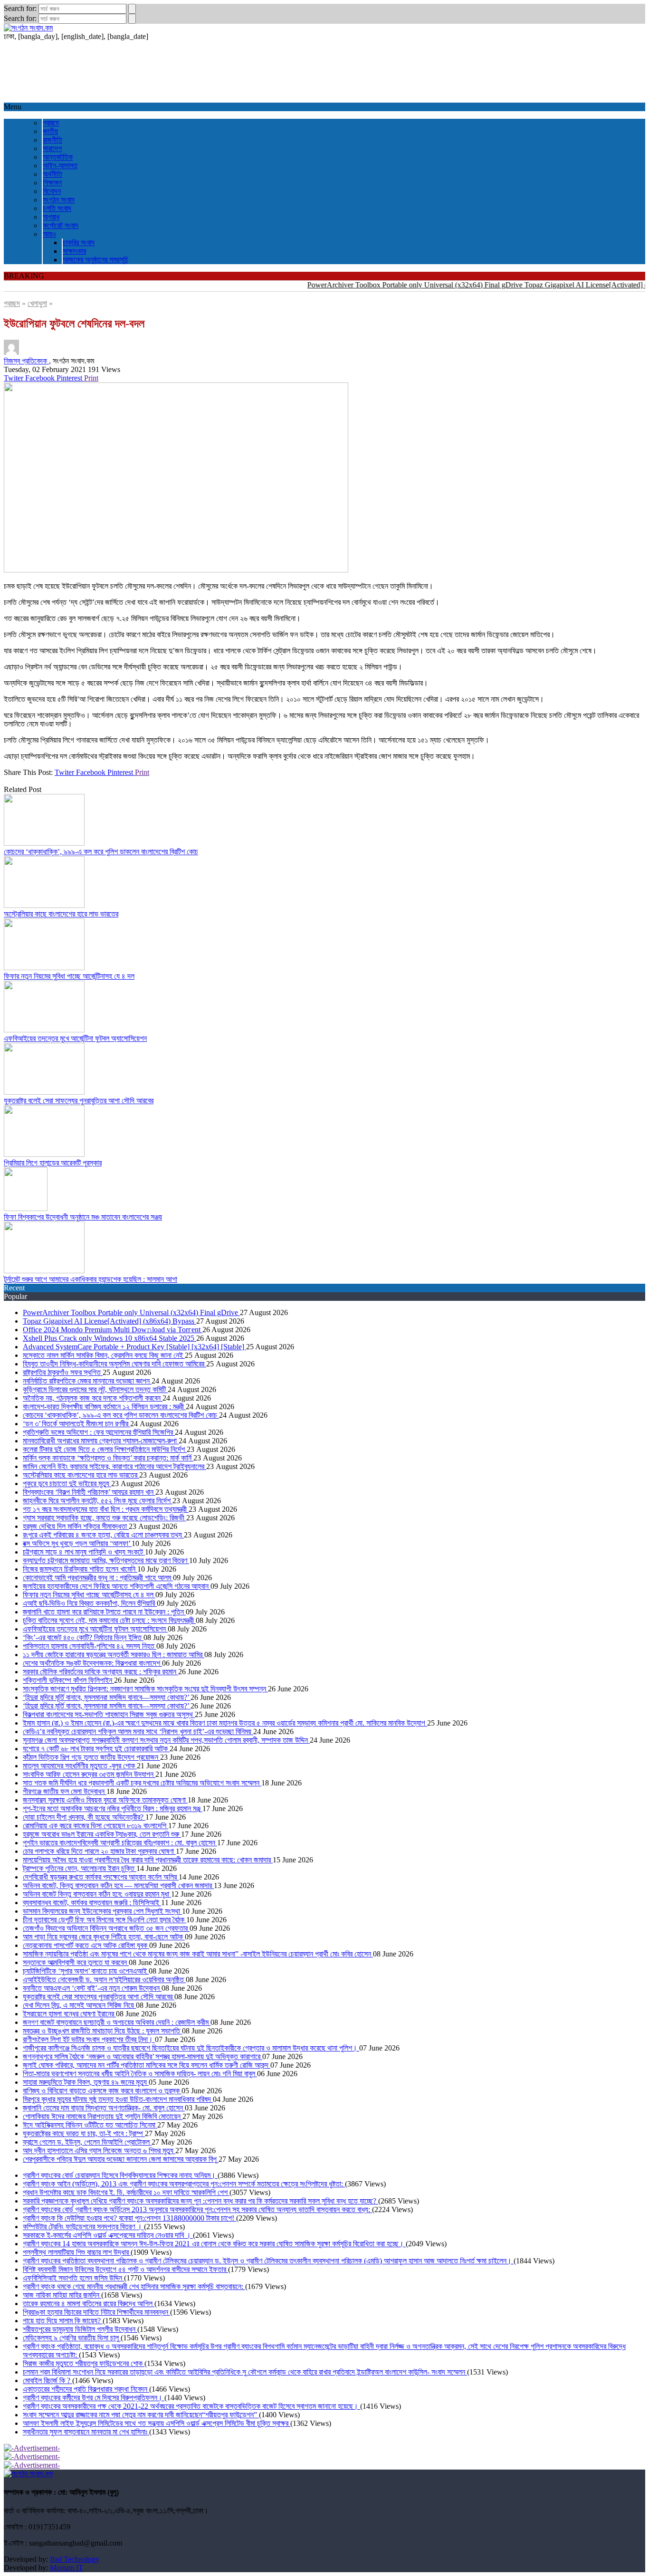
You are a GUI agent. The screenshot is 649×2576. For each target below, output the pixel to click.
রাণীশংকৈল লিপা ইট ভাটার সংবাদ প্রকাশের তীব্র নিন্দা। (89, 2039)
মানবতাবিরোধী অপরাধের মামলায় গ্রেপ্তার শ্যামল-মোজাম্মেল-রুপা (101, 1441)
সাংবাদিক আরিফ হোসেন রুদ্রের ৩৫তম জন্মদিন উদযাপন (89, 1774)
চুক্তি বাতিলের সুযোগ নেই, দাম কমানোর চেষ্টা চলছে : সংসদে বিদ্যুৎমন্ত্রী (109, 1620)
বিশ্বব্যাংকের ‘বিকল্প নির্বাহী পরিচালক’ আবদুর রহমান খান (89, 1492)
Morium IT (67, 2568)
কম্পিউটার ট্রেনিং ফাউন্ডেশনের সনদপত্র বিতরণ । (83, 2227)
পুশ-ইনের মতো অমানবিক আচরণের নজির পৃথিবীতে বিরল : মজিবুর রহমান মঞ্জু (113, 1808)
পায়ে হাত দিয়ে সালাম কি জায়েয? (63, 2321)
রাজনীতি (52, 140)
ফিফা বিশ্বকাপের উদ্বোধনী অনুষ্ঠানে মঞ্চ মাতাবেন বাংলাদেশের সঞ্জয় (83, 1217)
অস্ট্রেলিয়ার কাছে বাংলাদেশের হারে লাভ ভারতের (61, 914)
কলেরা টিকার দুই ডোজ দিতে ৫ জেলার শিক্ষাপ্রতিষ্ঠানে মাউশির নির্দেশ (105, 1449)
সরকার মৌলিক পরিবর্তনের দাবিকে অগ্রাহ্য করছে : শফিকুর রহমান (100, 1672)
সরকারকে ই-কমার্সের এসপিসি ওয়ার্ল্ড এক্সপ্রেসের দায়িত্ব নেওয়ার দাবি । (108, 2235)
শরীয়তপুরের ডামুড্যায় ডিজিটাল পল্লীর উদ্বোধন (80, 2329)
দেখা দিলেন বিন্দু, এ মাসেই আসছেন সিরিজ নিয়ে (79, 2005)
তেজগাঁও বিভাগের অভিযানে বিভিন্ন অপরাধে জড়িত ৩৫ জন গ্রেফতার (106, 1928)
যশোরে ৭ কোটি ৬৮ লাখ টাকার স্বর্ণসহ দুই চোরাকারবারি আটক (96, 1749)
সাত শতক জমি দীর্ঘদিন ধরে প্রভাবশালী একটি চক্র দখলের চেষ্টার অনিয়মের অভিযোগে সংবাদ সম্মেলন (142, 1783)
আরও (49, 234)
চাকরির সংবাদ (79, 243)
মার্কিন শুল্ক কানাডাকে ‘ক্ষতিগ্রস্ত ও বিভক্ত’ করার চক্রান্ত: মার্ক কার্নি (108, 1458)
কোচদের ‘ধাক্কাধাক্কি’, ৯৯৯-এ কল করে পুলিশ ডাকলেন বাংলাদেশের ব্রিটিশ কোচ (101, 852)
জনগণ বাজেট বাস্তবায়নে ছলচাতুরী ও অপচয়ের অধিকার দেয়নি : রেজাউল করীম (117, 2022)
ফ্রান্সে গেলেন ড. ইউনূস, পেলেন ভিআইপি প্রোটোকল (87, 2142)
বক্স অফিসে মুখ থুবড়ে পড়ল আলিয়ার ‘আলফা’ (77, 1543)
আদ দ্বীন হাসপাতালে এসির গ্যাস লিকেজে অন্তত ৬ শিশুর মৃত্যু (99, 2151)
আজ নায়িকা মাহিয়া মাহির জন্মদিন (62, 2295)
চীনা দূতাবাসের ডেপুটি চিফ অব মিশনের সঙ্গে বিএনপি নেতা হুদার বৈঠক (105, 1920)
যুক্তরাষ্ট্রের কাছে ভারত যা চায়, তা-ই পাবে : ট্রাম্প (84, 2133)
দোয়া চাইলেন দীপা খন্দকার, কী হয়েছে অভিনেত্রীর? (84, 1817)
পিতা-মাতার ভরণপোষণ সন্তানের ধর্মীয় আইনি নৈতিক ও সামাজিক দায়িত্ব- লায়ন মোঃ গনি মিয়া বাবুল (140, 2074)
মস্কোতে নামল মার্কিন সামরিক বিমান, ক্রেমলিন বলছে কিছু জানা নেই (104, 1355)
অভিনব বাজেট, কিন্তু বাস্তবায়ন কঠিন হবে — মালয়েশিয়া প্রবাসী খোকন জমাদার (118, 1885)
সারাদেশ (52, 148)
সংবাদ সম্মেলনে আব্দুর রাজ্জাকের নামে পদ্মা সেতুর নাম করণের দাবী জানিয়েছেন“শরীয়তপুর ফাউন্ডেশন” (141, 2415)
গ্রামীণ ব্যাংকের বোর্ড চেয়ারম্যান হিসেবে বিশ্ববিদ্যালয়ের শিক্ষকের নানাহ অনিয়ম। (120, 2175)
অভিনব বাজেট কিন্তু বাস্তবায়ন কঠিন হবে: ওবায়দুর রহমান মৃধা (97, 1894)
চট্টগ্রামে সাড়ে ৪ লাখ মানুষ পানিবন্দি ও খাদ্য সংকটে (84, 1552)
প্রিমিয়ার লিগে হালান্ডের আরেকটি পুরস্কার (53, 1163)
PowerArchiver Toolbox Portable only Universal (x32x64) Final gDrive (388, 285)
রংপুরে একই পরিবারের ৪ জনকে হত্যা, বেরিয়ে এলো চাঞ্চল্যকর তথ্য (103, 1535)
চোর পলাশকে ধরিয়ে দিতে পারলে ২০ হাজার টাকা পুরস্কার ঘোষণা (99, 1851)
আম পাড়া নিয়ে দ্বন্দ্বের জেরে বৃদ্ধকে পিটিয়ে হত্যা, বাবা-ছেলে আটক (104, 1937)
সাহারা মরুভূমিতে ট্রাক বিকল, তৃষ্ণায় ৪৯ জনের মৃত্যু (86, 2082)
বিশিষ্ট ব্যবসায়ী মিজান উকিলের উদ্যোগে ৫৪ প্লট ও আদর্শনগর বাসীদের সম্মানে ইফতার (125, 2269)
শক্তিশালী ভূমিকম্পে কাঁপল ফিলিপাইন (68, 1680)
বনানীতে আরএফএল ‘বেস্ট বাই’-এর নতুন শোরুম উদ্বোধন (92, 1988)
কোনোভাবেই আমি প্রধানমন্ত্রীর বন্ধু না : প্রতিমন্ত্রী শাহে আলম (98, 1578)
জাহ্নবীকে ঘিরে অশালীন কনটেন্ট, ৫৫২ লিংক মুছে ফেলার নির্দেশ (98, 1501)
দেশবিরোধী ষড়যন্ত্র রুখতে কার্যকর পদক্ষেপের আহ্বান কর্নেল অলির (101, 1877)
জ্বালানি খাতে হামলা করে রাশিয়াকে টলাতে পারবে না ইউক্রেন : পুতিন (104, 1612)
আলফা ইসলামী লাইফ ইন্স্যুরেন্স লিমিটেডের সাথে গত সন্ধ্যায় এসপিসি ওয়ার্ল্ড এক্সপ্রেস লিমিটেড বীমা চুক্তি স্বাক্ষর (157, 2423)
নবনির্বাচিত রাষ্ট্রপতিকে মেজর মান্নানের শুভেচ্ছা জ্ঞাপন (87, 1381)
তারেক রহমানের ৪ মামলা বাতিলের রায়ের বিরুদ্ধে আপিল (89, 2304)
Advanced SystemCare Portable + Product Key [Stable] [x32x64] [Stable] (134, 1347)
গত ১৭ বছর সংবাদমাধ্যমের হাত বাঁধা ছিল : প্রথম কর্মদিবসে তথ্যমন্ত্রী (106, 1509)
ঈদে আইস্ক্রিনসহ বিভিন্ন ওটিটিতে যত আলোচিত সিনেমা (90, 2125)
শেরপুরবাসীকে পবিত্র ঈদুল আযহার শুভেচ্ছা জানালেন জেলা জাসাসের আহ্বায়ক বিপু (121, 2159)
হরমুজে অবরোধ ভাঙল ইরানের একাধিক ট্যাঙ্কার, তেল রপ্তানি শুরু (102, 1834)
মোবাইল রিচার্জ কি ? (48, 2380)
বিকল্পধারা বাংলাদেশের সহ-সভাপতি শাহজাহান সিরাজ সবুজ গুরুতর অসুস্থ (109, 1714)
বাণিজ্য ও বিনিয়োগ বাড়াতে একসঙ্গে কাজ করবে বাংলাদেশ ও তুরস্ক (102, 2091)
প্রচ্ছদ (51, 123)
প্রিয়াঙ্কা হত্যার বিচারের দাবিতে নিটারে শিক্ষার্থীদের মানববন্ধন (96, 2312)
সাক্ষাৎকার (74, 251)
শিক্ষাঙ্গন (52, 183)
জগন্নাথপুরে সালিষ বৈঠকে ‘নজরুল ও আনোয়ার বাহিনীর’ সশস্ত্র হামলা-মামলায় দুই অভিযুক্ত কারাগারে (143, 2056)
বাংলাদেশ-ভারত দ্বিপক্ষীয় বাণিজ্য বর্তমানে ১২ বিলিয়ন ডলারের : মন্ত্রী (104, 1407)
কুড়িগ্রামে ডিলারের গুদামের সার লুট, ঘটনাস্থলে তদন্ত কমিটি (95, 1389)
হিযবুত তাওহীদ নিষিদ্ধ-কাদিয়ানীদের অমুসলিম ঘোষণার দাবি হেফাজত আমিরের (115, 1364)
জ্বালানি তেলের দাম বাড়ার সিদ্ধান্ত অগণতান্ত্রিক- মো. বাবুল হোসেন (104, 2108)
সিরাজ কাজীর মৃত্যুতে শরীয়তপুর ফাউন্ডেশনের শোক (84, 2363)
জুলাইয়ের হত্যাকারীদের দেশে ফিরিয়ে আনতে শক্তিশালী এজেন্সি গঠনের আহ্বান (117, 1586)
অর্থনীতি (52, 174)
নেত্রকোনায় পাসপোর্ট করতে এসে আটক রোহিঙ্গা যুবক (86, 1945)
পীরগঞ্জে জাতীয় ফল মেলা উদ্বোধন (65, 1791)
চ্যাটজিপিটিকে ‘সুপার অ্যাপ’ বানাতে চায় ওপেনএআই (86, 1971)
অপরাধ (51, 217)
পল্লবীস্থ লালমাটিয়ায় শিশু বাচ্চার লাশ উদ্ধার (77, 2252)
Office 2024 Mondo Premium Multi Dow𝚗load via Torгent (113, 1330)
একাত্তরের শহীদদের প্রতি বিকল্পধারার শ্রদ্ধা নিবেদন (86, 2389)
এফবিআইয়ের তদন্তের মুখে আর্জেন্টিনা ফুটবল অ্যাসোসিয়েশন (75, 1038)
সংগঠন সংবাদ (59, 200)
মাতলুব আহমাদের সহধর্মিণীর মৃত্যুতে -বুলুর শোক (80, 1766)
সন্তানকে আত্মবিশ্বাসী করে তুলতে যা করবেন (76, 1962)
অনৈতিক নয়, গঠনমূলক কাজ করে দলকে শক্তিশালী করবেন (93, 1398)
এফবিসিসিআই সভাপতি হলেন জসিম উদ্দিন (73, 2278)
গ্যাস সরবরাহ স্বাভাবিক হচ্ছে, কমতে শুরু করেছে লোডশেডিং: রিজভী (105, 1518)
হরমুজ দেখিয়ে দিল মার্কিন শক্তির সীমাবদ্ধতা (76, 1526)
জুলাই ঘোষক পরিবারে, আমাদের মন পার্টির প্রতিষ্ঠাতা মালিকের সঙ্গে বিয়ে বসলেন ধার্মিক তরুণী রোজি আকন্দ (147, 2065)
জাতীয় (50, 131)
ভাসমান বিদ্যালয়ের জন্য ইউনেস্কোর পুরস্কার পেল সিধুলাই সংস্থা (102, 1911)
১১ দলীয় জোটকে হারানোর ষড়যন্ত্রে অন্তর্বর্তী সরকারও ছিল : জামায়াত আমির (114, 1655)
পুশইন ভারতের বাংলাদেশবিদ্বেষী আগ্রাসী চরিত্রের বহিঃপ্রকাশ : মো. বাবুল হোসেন (120, 1843)
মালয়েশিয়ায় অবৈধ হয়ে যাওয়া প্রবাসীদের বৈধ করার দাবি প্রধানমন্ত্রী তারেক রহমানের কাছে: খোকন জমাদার (148, 1860)
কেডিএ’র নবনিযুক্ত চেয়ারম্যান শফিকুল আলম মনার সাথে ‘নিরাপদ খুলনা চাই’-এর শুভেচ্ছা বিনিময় (138, 1732)
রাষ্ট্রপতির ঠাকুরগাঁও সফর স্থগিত (63, 1372)
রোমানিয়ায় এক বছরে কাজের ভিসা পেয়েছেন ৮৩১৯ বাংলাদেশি (95, 1826)
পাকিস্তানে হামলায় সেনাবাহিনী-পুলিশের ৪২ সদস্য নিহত (90, 1646)
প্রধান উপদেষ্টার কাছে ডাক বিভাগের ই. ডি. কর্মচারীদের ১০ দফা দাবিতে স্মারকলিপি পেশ (126, 2192)
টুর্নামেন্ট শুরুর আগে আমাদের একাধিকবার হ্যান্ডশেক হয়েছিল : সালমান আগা (91, 1279)
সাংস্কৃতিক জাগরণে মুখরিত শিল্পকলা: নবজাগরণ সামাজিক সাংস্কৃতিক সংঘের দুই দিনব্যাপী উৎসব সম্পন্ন (145, 1689)
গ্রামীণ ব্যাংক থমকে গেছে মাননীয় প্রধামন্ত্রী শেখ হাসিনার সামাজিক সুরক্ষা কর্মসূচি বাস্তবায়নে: (134, 2286)
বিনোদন (52, 191)
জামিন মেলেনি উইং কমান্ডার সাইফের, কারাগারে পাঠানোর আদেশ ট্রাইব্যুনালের (115, 1466)
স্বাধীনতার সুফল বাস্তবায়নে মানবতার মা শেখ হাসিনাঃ (86, 2432)
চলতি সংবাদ (57, 208)
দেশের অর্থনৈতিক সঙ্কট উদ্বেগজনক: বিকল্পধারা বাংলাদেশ (92, 1663)
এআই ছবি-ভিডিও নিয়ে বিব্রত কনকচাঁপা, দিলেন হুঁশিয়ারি (90, 1603)
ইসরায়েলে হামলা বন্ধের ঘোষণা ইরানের (69, 2014)
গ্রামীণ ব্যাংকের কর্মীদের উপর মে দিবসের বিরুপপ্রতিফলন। (94, 2398)
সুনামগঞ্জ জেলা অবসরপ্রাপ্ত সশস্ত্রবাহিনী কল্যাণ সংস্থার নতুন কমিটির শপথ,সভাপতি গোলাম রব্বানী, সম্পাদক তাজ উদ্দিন (166, 1740)
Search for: (20, 8)
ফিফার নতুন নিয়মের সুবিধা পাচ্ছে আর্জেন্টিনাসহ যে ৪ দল (69, 976)
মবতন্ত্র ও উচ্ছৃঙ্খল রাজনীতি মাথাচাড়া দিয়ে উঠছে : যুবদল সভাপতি (102, 2031)
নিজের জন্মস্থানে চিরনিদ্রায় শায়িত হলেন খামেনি (80, 1569)
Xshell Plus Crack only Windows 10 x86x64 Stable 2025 (110, 1338)
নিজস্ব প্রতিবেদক (26, 361)
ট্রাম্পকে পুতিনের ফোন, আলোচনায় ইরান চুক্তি (80, 1868)
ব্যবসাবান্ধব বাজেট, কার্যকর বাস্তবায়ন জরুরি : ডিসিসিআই (92, 1903)
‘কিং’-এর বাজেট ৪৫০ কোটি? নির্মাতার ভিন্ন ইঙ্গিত (83, 1637)
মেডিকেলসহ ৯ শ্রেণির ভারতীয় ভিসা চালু (72, 2338)
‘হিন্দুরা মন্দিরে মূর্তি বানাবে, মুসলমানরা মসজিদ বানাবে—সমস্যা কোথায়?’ (107, 1697)
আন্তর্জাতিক (58, 157)
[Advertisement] (289, 72)
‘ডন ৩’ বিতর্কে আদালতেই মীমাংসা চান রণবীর (76, 1424)
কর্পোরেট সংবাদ (61, 225)
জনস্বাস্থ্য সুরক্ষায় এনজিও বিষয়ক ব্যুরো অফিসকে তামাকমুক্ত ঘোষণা (105, 1800)
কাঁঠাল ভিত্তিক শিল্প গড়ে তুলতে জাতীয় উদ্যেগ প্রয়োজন (91, 1757)
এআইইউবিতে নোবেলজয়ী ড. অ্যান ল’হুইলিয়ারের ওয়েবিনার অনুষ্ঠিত (104, 1980)
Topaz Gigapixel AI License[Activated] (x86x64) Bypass (110, 1321)
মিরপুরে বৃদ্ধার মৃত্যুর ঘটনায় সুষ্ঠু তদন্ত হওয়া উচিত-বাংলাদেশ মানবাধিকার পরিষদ (118, 2099)
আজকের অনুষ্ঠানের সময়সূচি (95, 260)
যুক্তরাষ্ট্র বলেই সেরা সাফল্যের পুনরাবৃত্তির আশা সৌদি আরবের (79, 1101)
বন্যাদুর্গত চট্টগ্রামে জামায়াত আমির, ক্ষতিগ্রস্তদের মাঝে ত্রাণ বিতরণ (106, 1560)
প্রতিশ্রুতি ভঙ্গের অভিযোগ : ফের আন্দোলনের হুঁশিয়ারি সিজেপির (99, 1432)
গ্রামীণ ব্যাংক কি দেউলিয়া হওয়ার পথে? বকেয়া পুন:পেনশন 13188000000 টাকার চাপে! (129, 2218)
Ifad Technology (75, 2559)
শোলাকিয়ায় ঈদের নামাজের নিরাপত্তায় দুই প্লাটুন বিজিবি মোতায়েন (103, 2116)
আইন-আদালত (60, 166)
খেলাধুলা (37, 303)
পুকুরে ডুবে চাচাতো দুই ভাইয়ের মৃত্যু (67, 1484)
